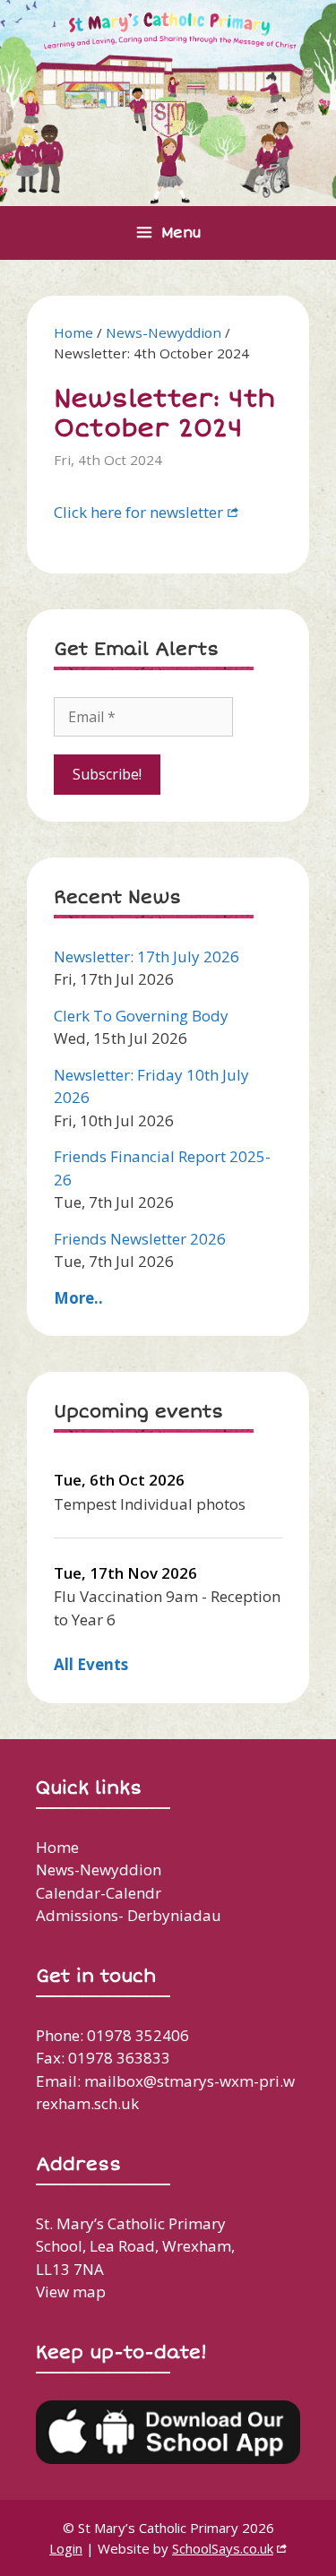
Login (66, 2548)
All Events (91, 1664)
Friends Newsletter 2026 (140, 1239)
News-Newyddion (164, 332)
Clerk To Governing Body (141, 1016)
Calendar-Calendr (99, 1893)
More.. (78, 1298)
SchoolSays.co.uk (223, 2548)
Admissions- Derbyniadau (129, 1915)
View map (71, 2292)
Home (73, 332)
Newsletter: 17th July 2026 (146, 956)
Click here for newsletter (138, 512)
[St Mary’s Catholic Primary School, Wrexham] (168, 101)
